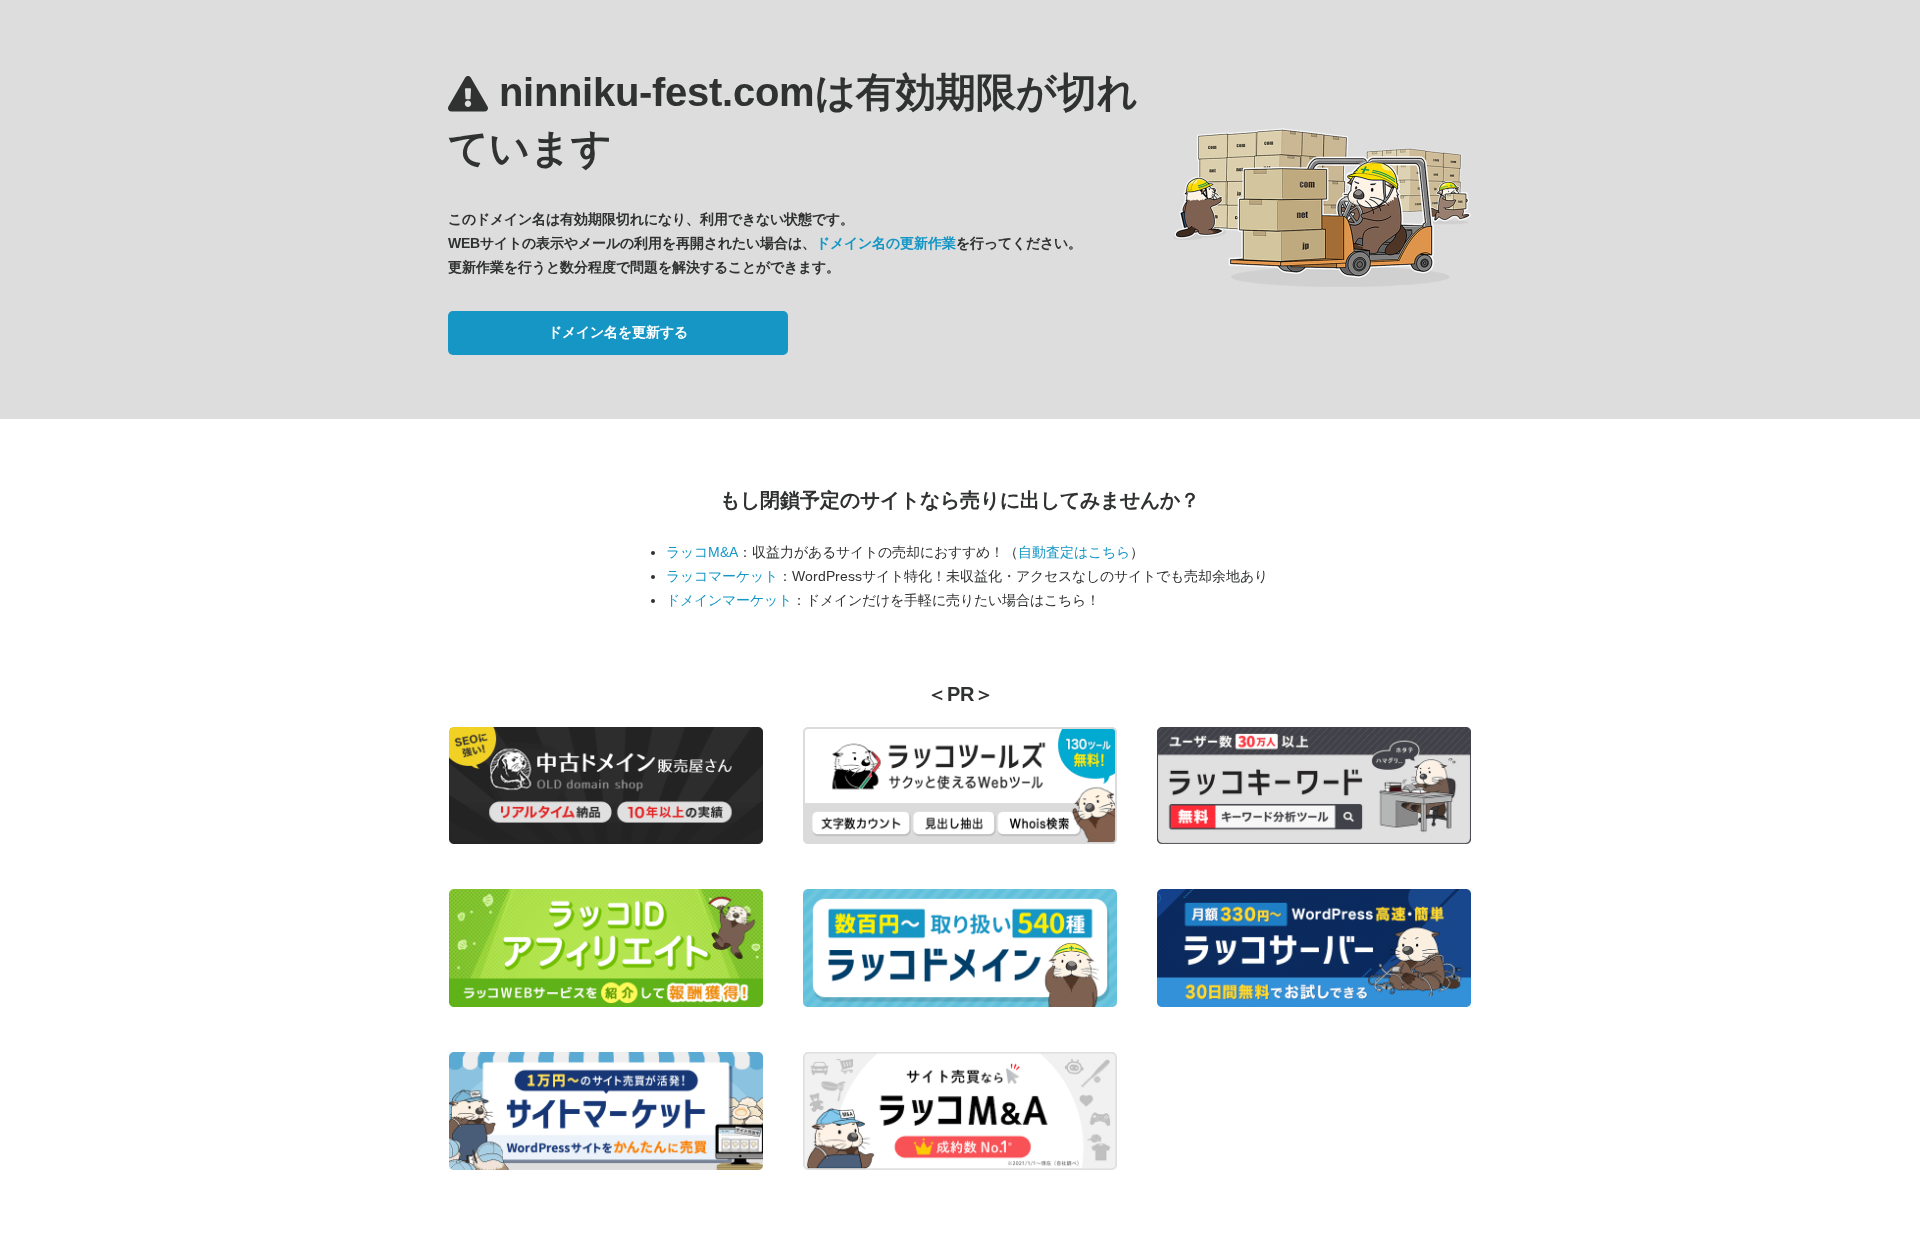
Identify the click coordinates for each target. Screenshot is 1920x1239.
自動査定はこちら (1074, 552)
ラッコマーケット (722, 576)
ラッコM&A (702, 552)
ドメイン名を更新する (618, 332)
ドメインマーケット (729, 600)
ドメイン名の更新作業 (886, 243)
